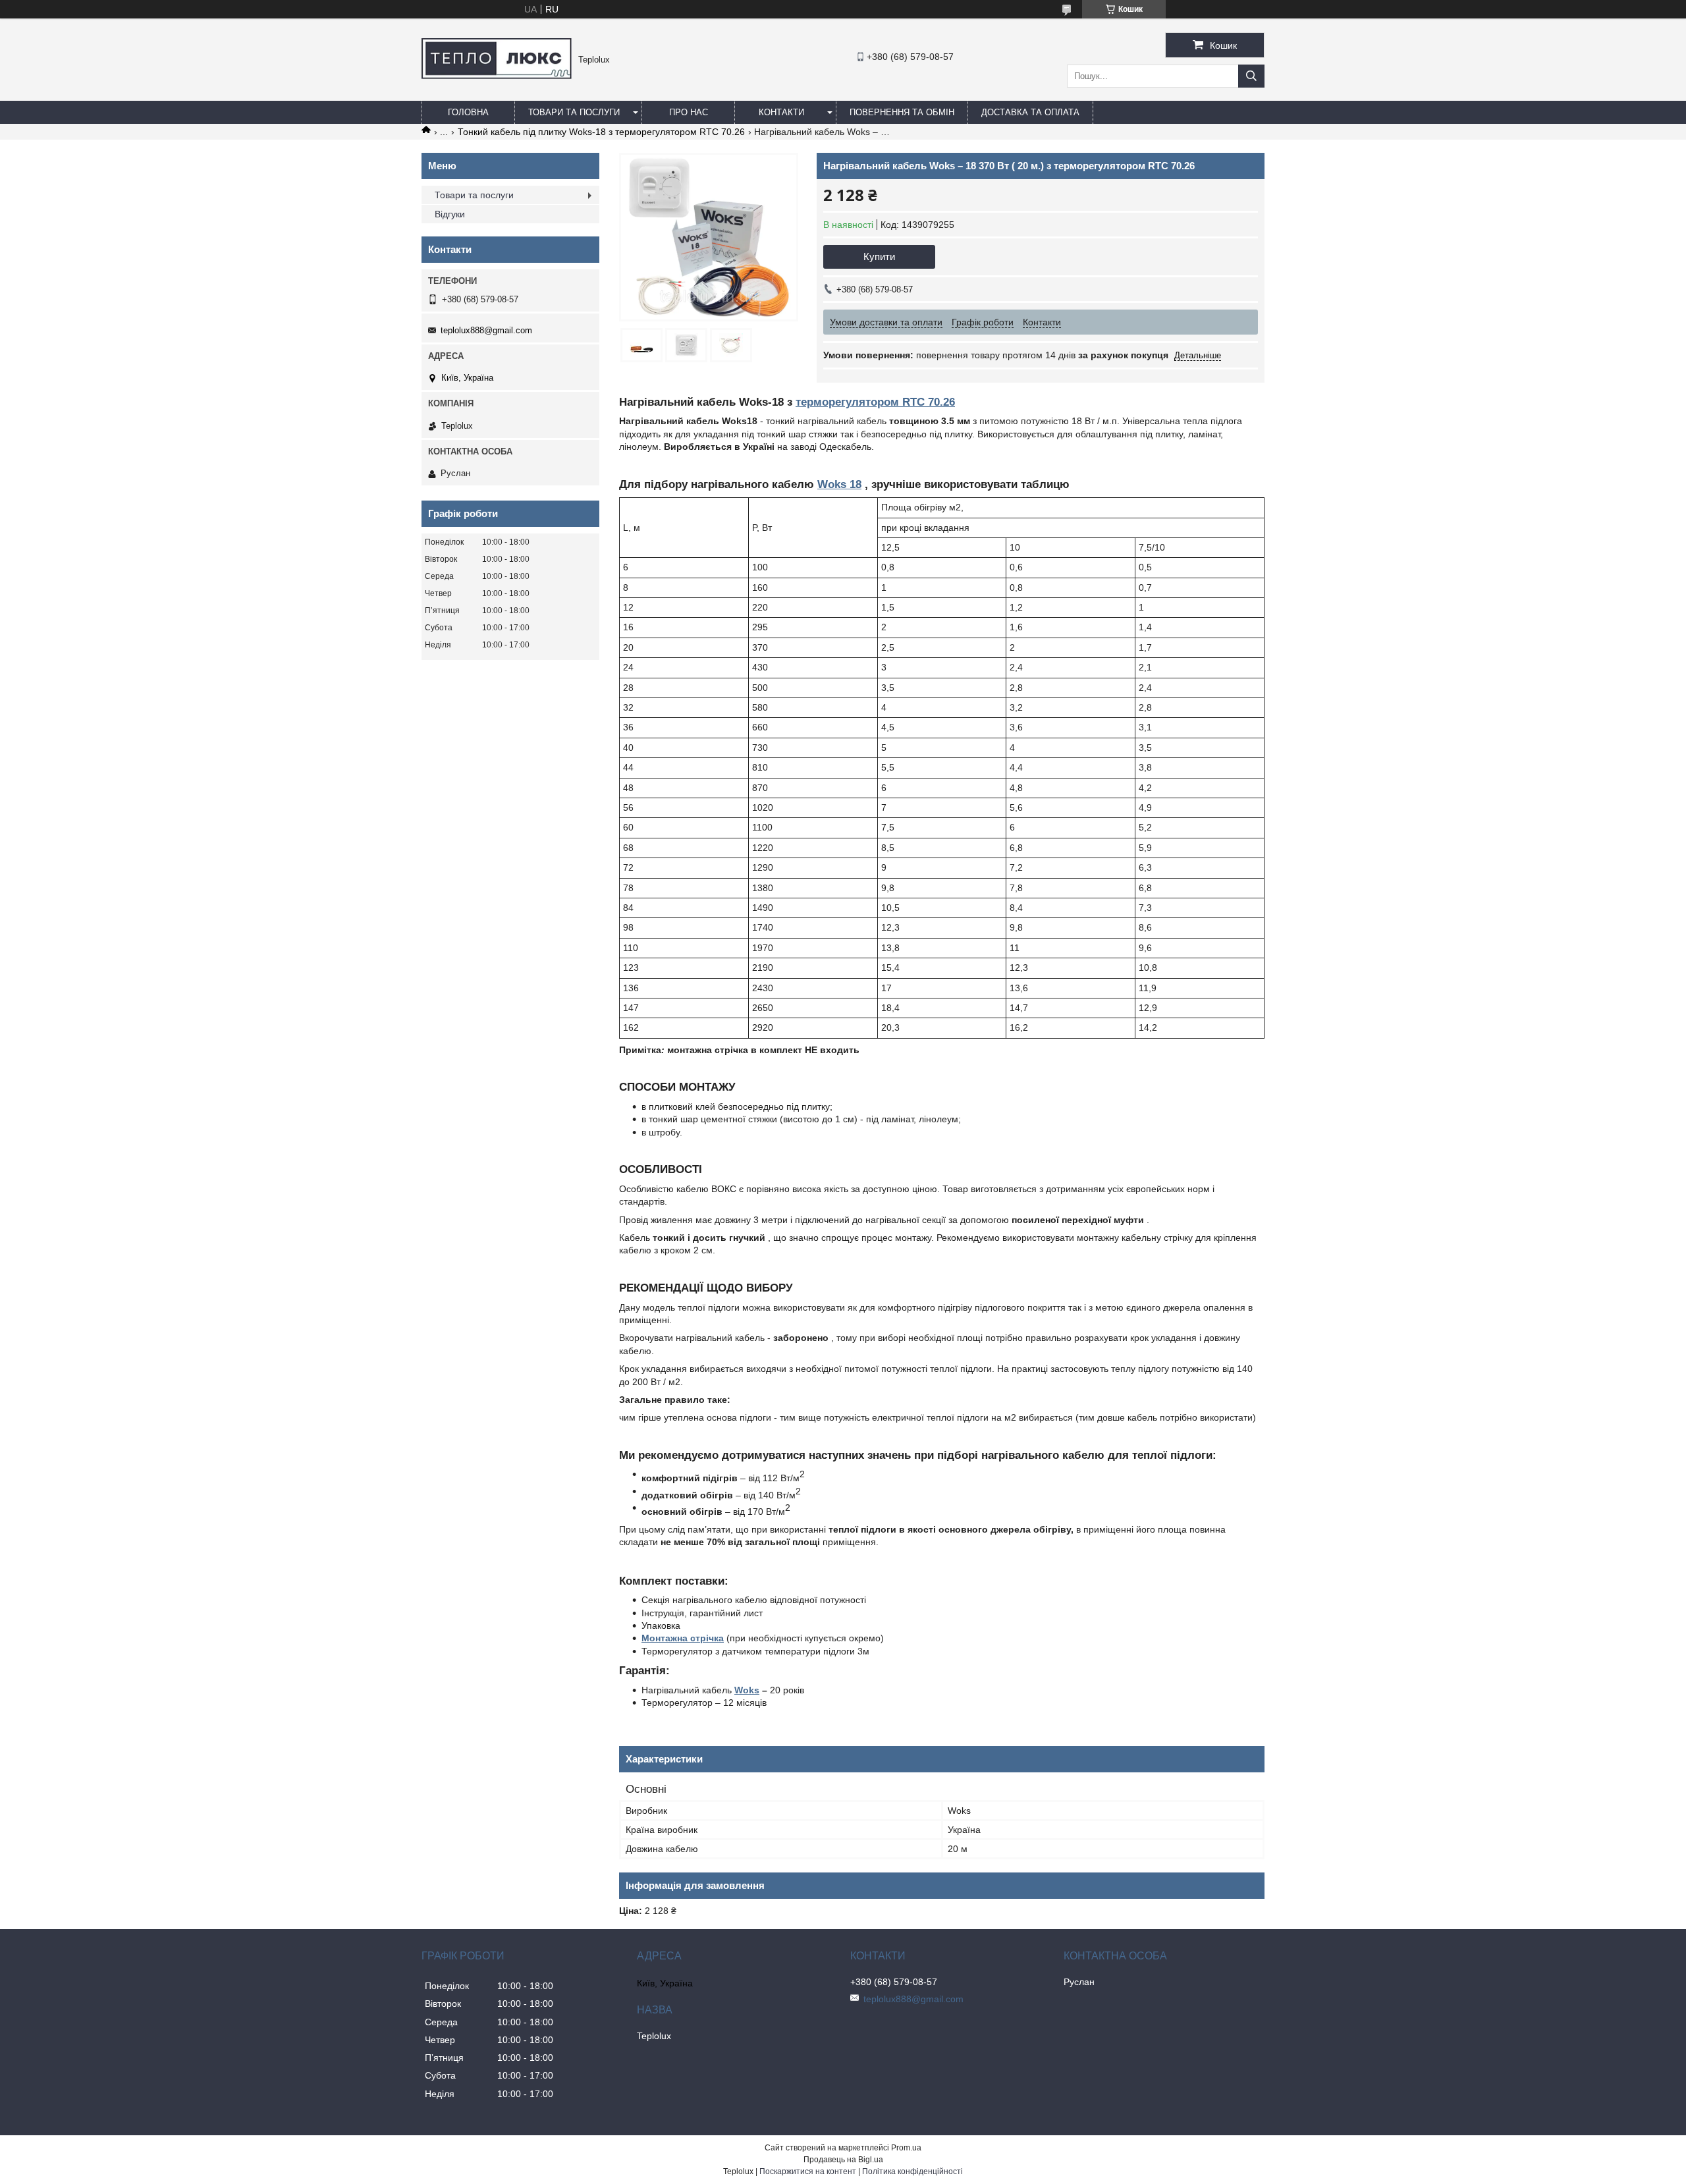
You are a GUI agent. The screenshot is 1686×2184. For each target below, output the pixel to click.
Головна (468, 112)
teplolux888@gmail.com (486, 330)
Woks (747, 1690)
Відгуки (450, 214)
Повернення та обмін (902, 112)
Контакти (781, 112)
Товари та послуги (574, 112)
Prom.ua (906, 2148)
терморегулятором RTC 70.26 (875, 402)
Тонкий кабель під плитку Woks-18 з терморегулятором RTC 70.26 (601, 132)
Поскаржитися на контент (808, 2171)
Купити (879, 257)
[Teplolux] (497, 76)
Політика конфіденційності (912, 2171)
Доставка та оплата (1030, 112)
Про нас (689, 112)
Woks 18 (839, 484)
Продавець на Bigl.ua (843, 2160)
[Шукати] (1251, 76)
